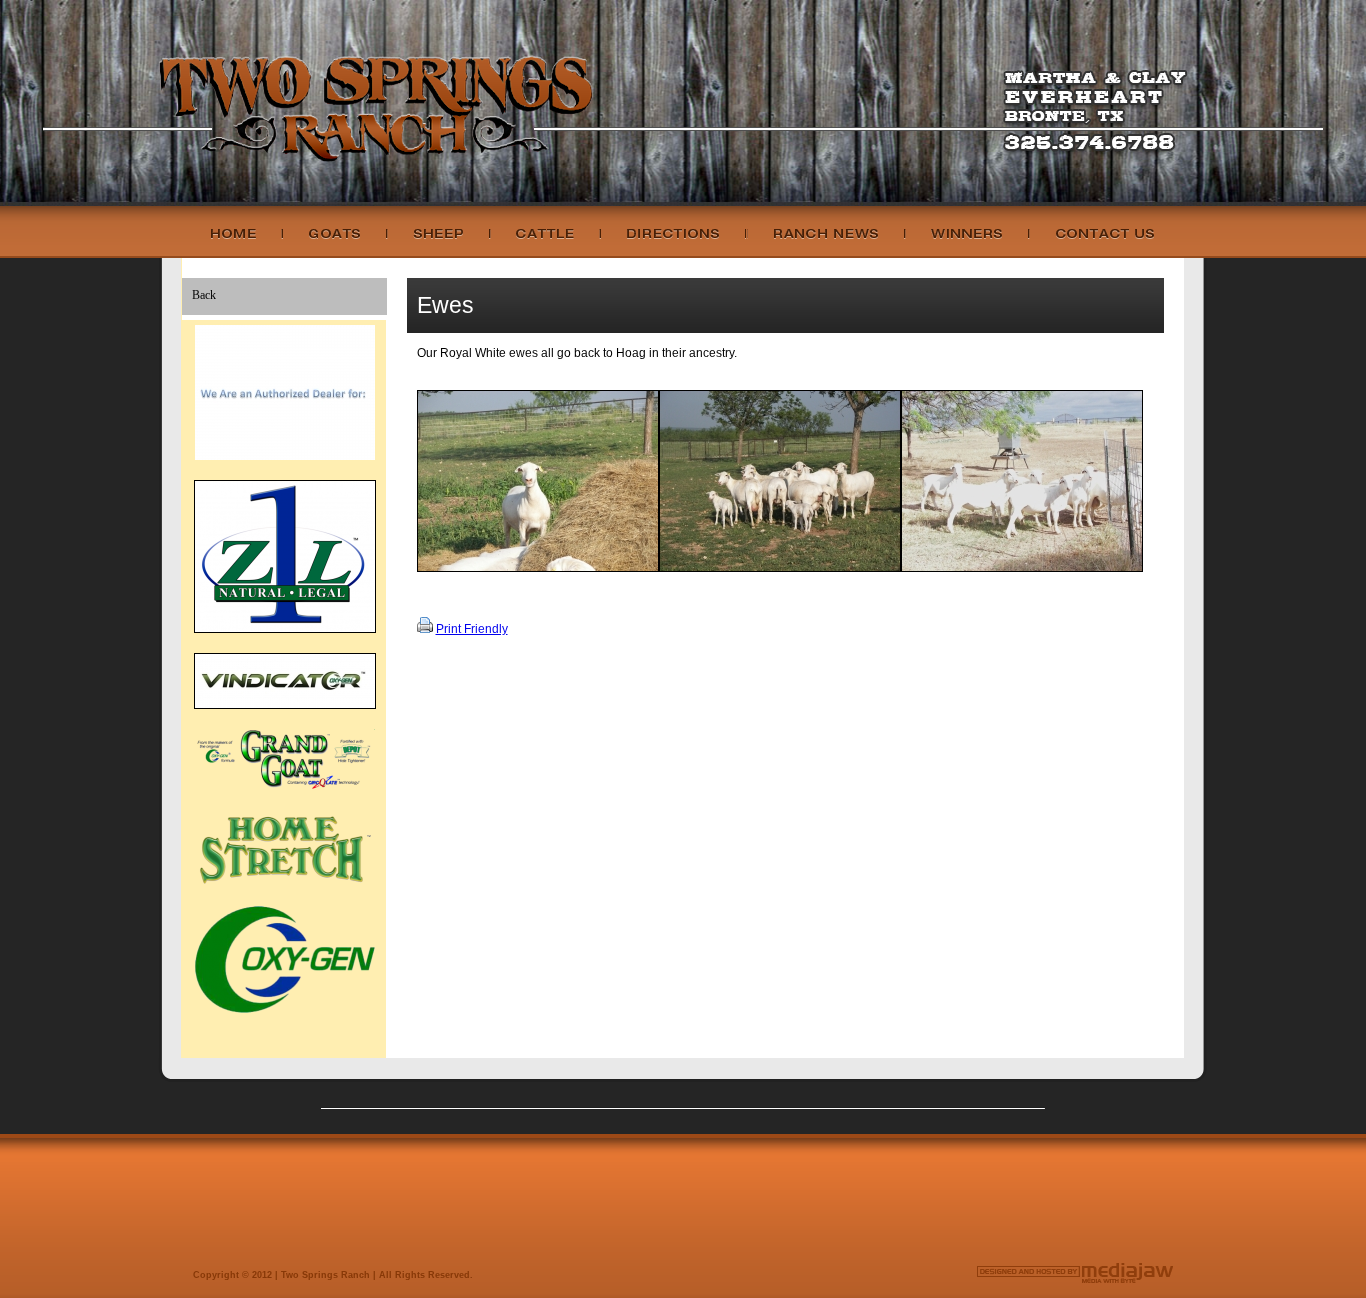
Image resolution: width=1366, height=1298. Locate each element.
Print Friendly (472, 629)
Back (204, 295)
